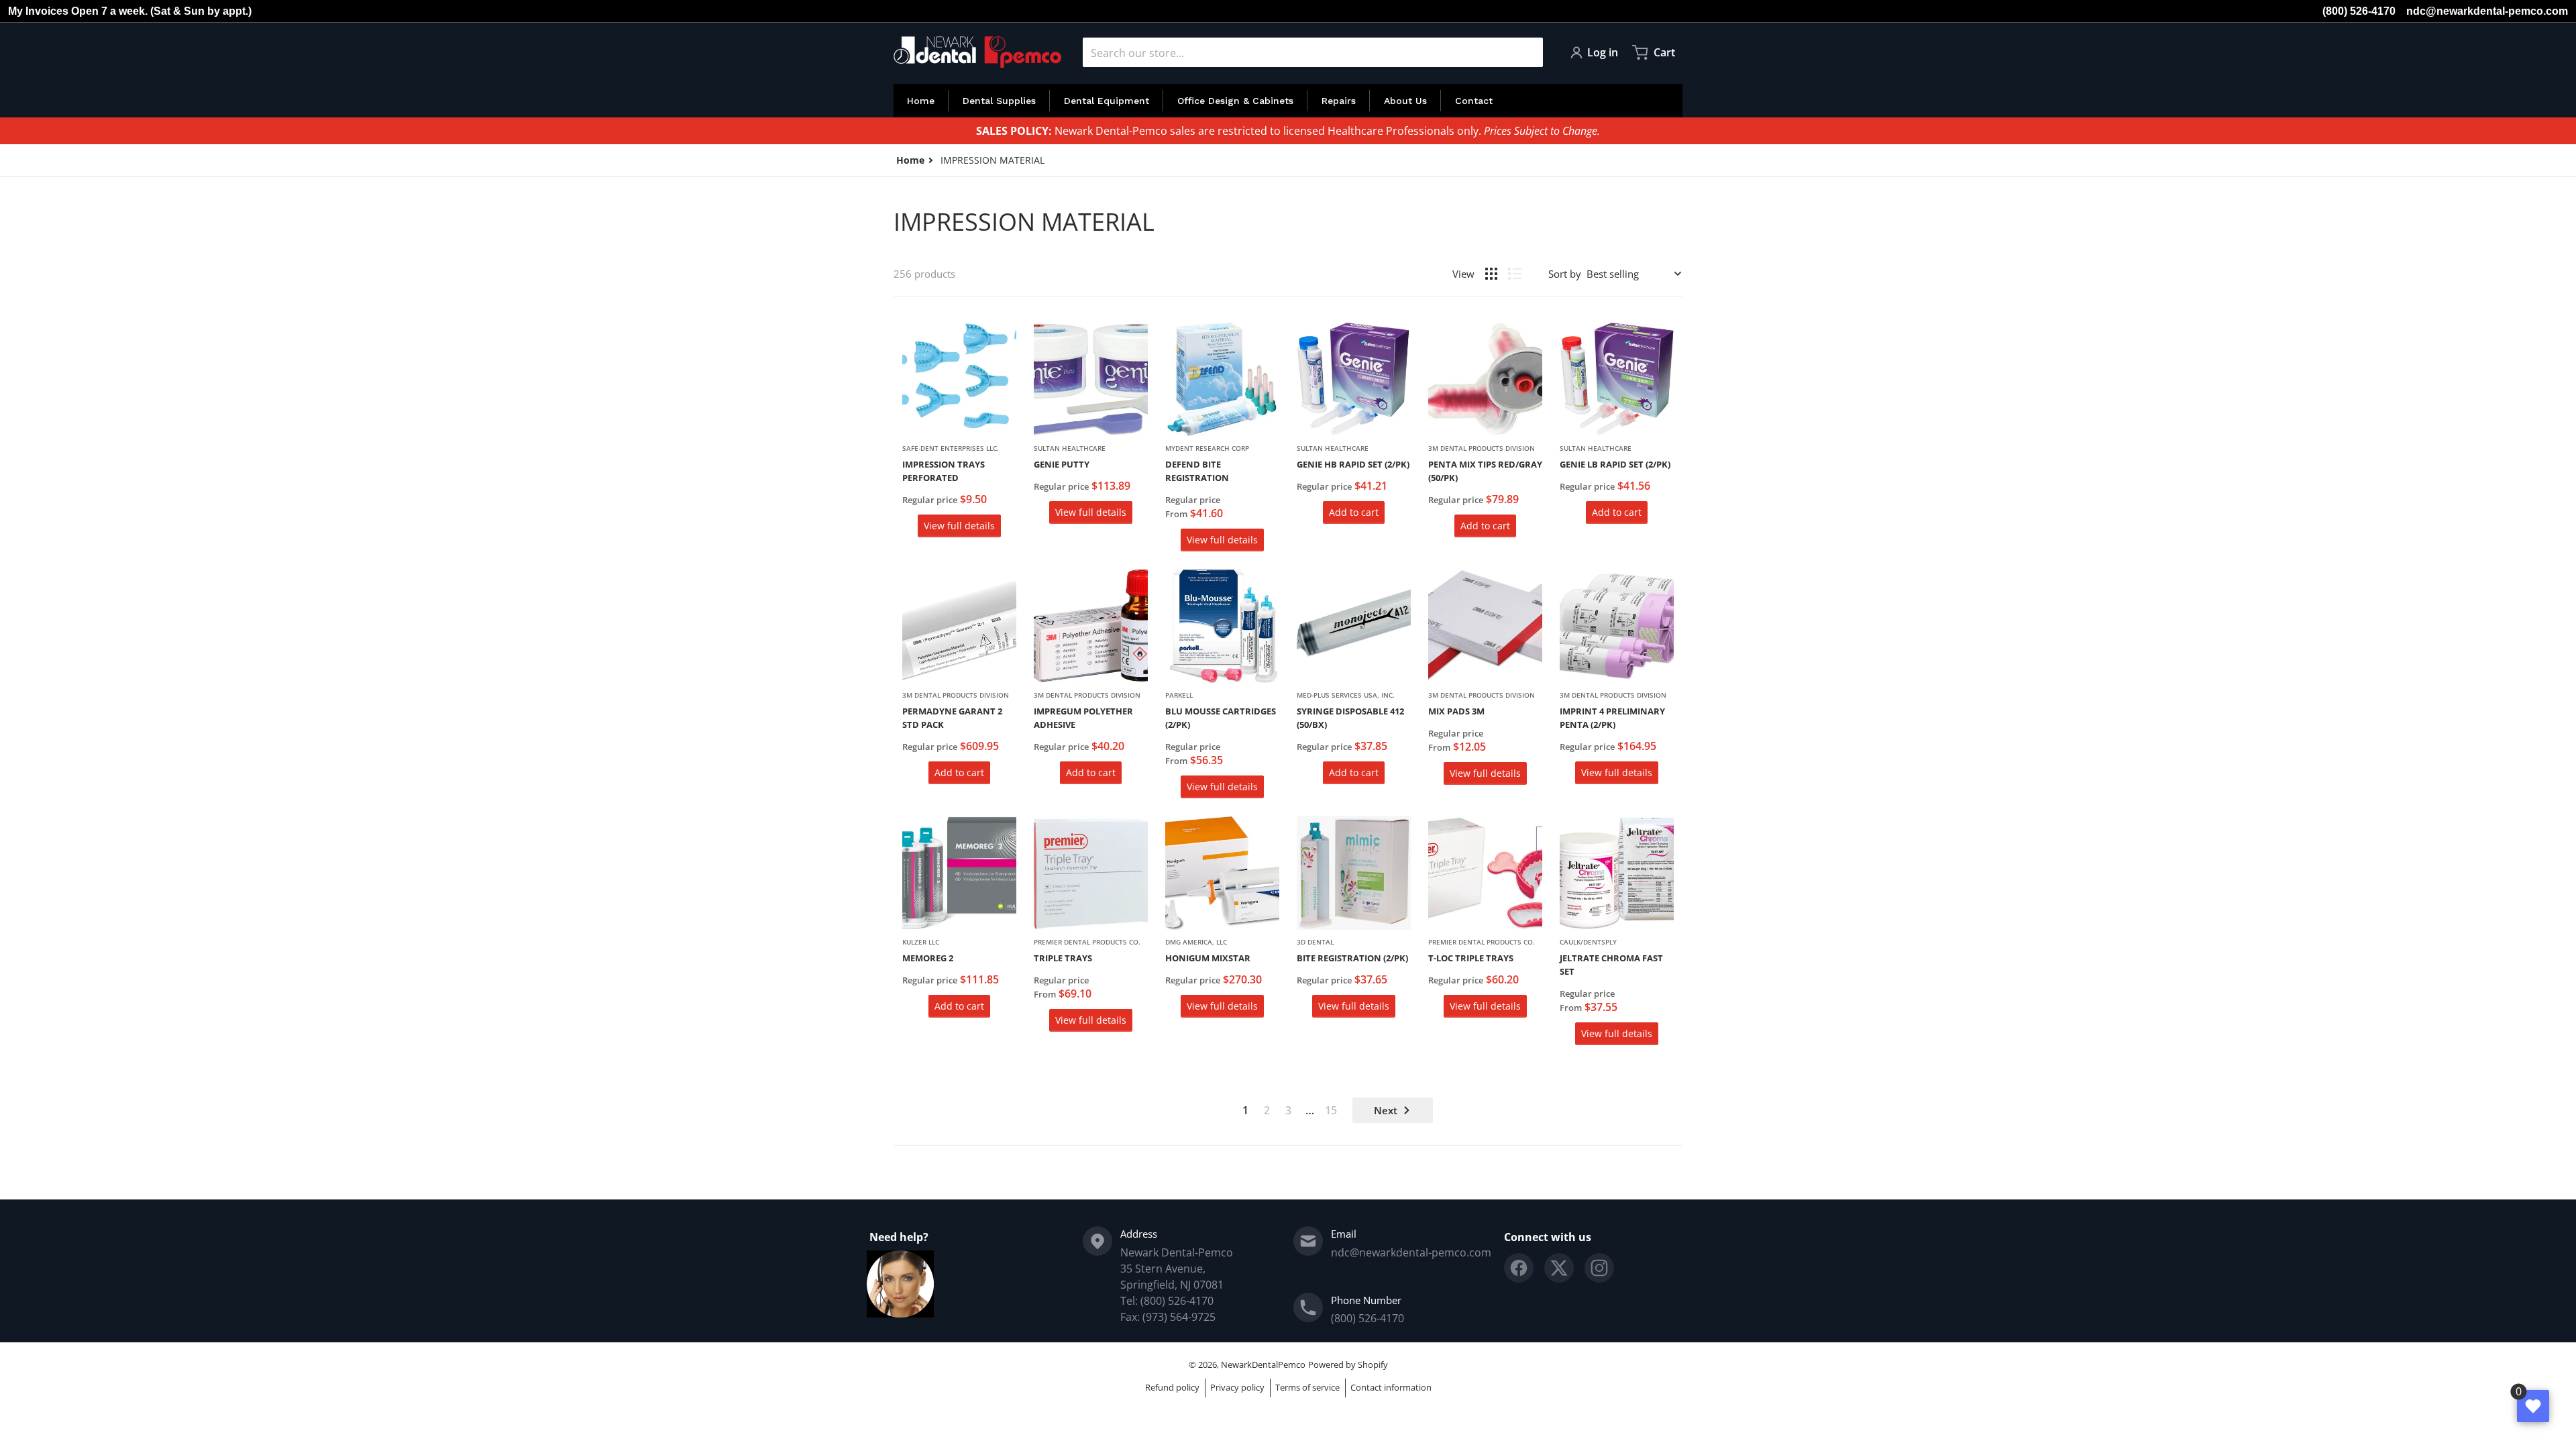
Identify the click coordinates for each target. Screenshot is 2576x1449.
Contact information (1391, 1387)
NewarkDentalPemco (1263, 1364)
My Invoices (38, 11)
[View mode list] (1515, 274)
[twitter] (1559, 1268)
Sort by (1565, 274)
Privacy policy (1237, 1387)
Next (1386, 1110)
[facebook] (1519, 1268)
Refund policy (1172, 1387)
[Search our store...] (1527, 52)
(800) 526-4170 (2359, 11)
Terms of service (1307, 1387)
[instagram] (1599, 1268)
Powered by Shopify (1348, 1364)
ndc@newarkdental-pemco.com (2487, 11)
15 (1331, 1110)
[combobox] (1313, 52)
